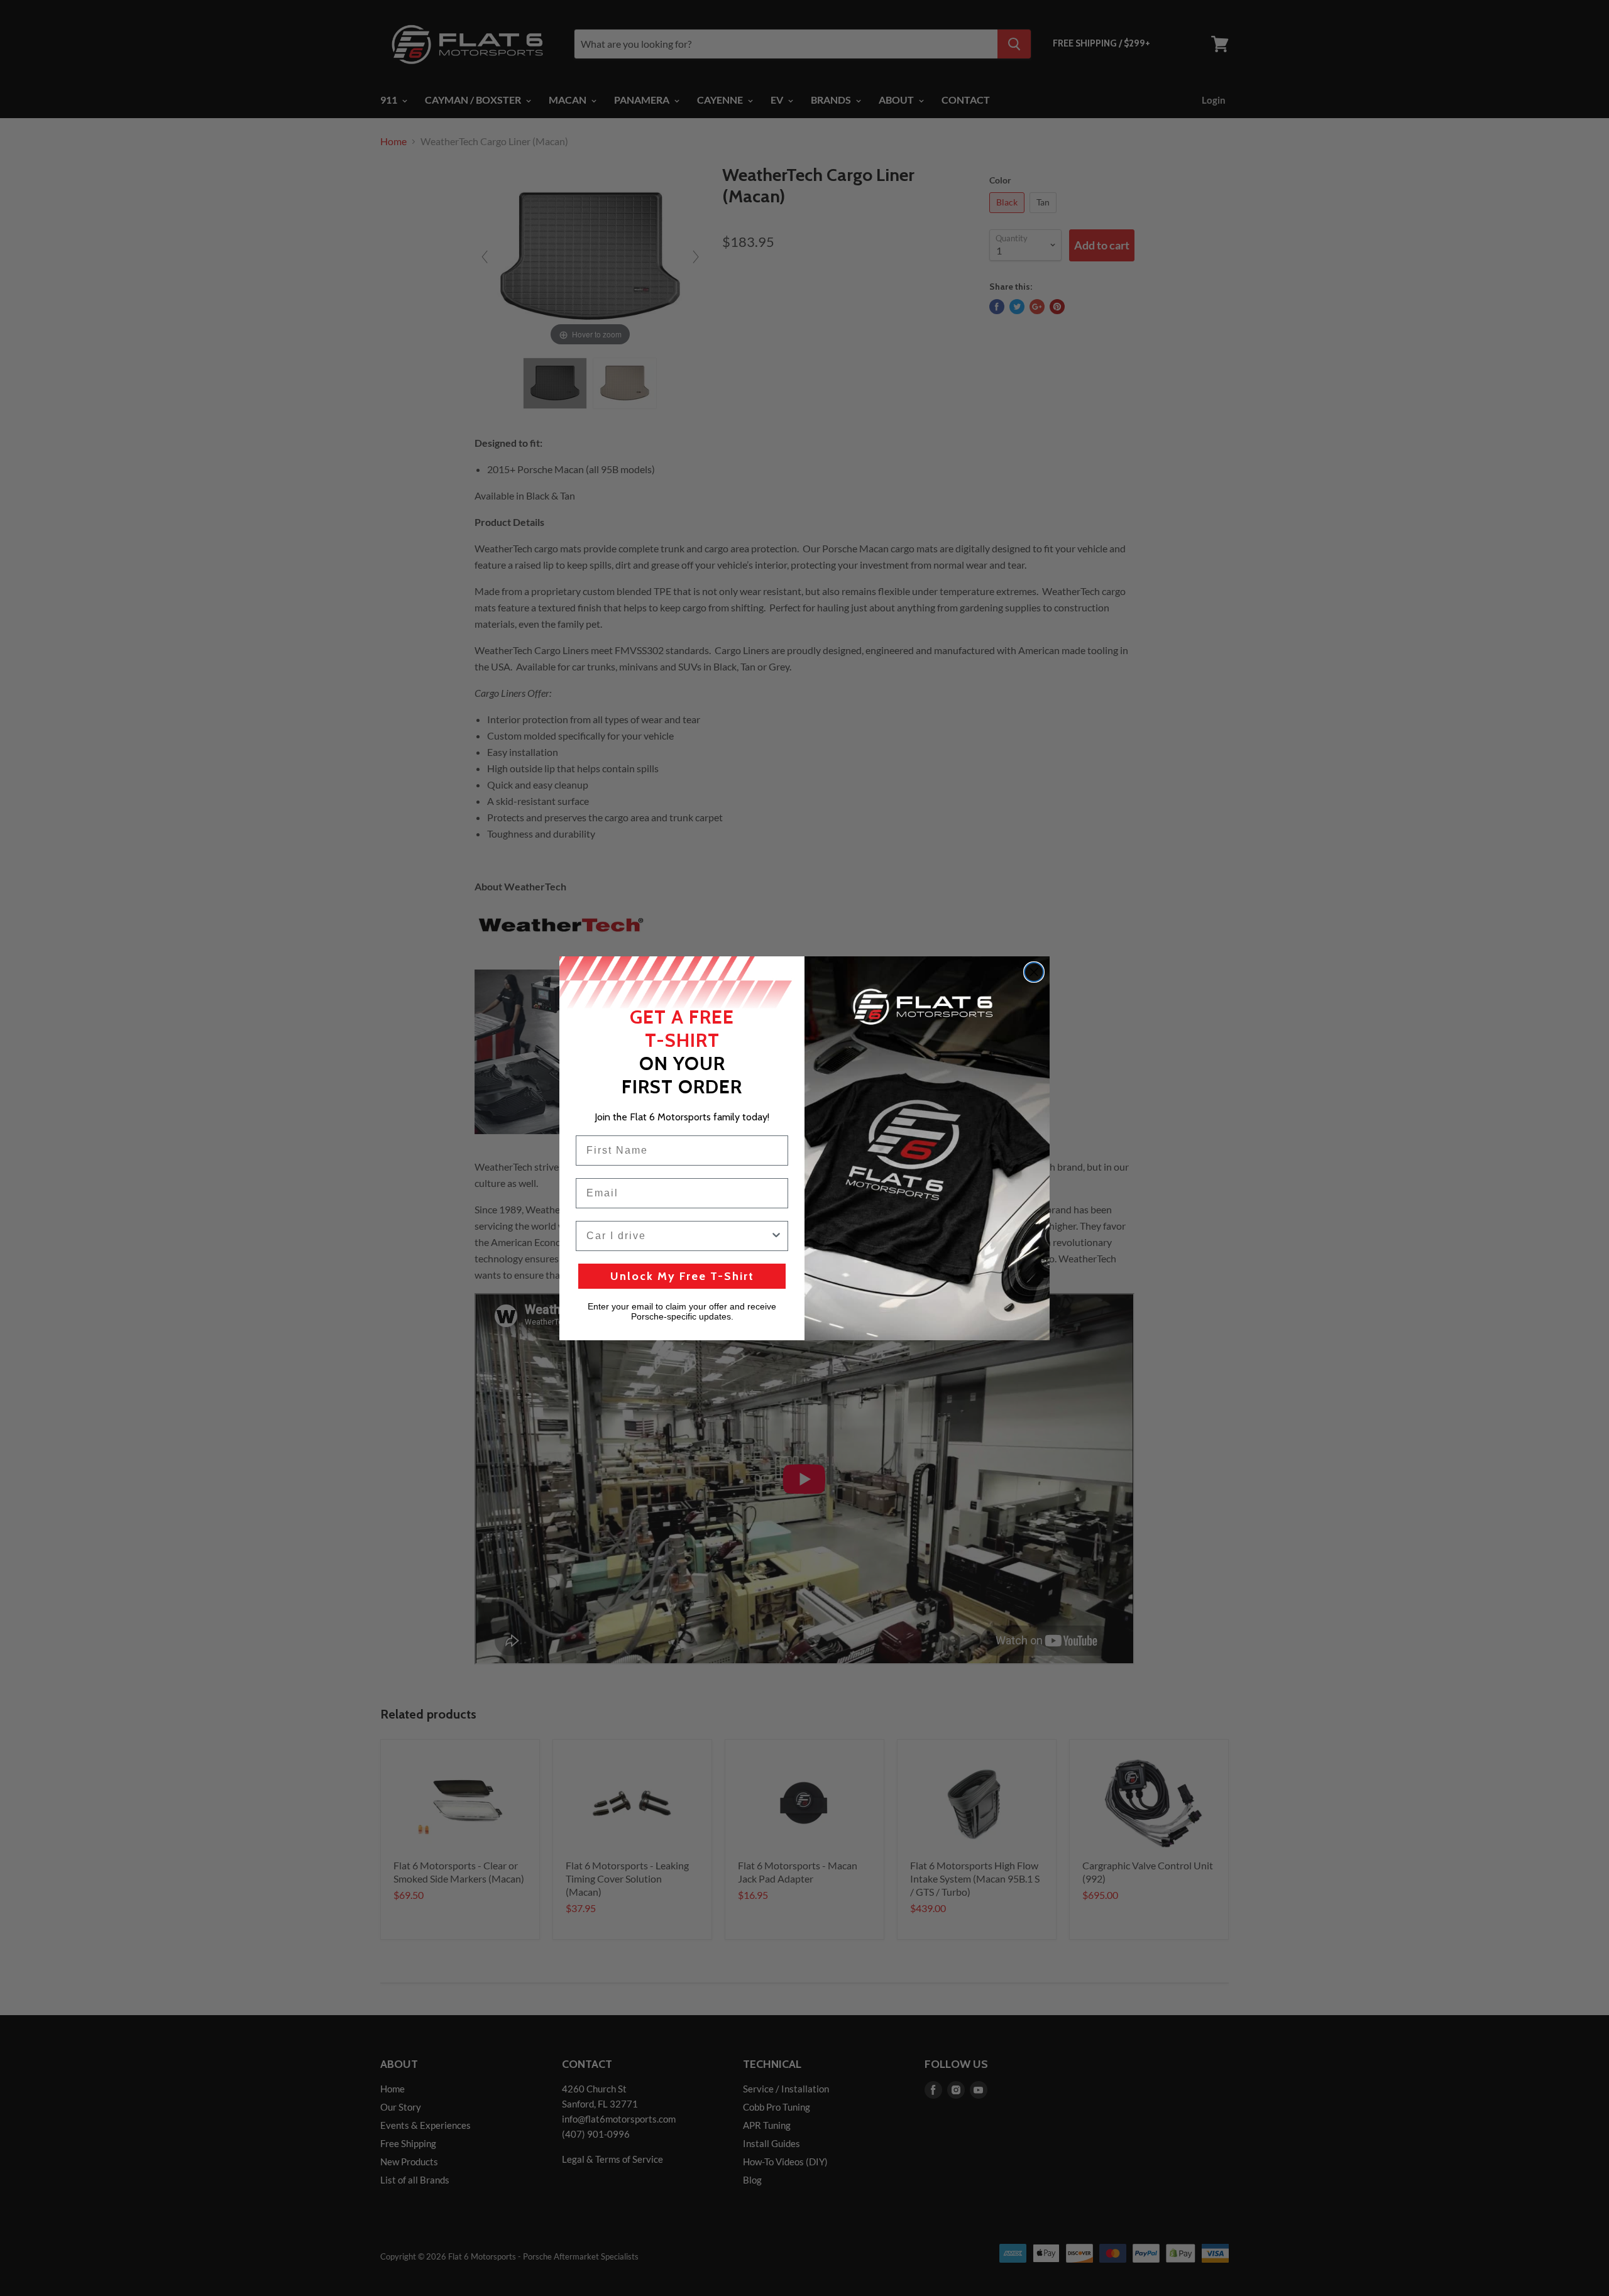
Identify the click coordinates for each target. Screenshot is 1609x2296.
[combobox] (678, 1236)
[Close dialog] (1034, 972)
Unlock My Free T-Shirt (682, 1276)
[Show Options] (776, 1236)
